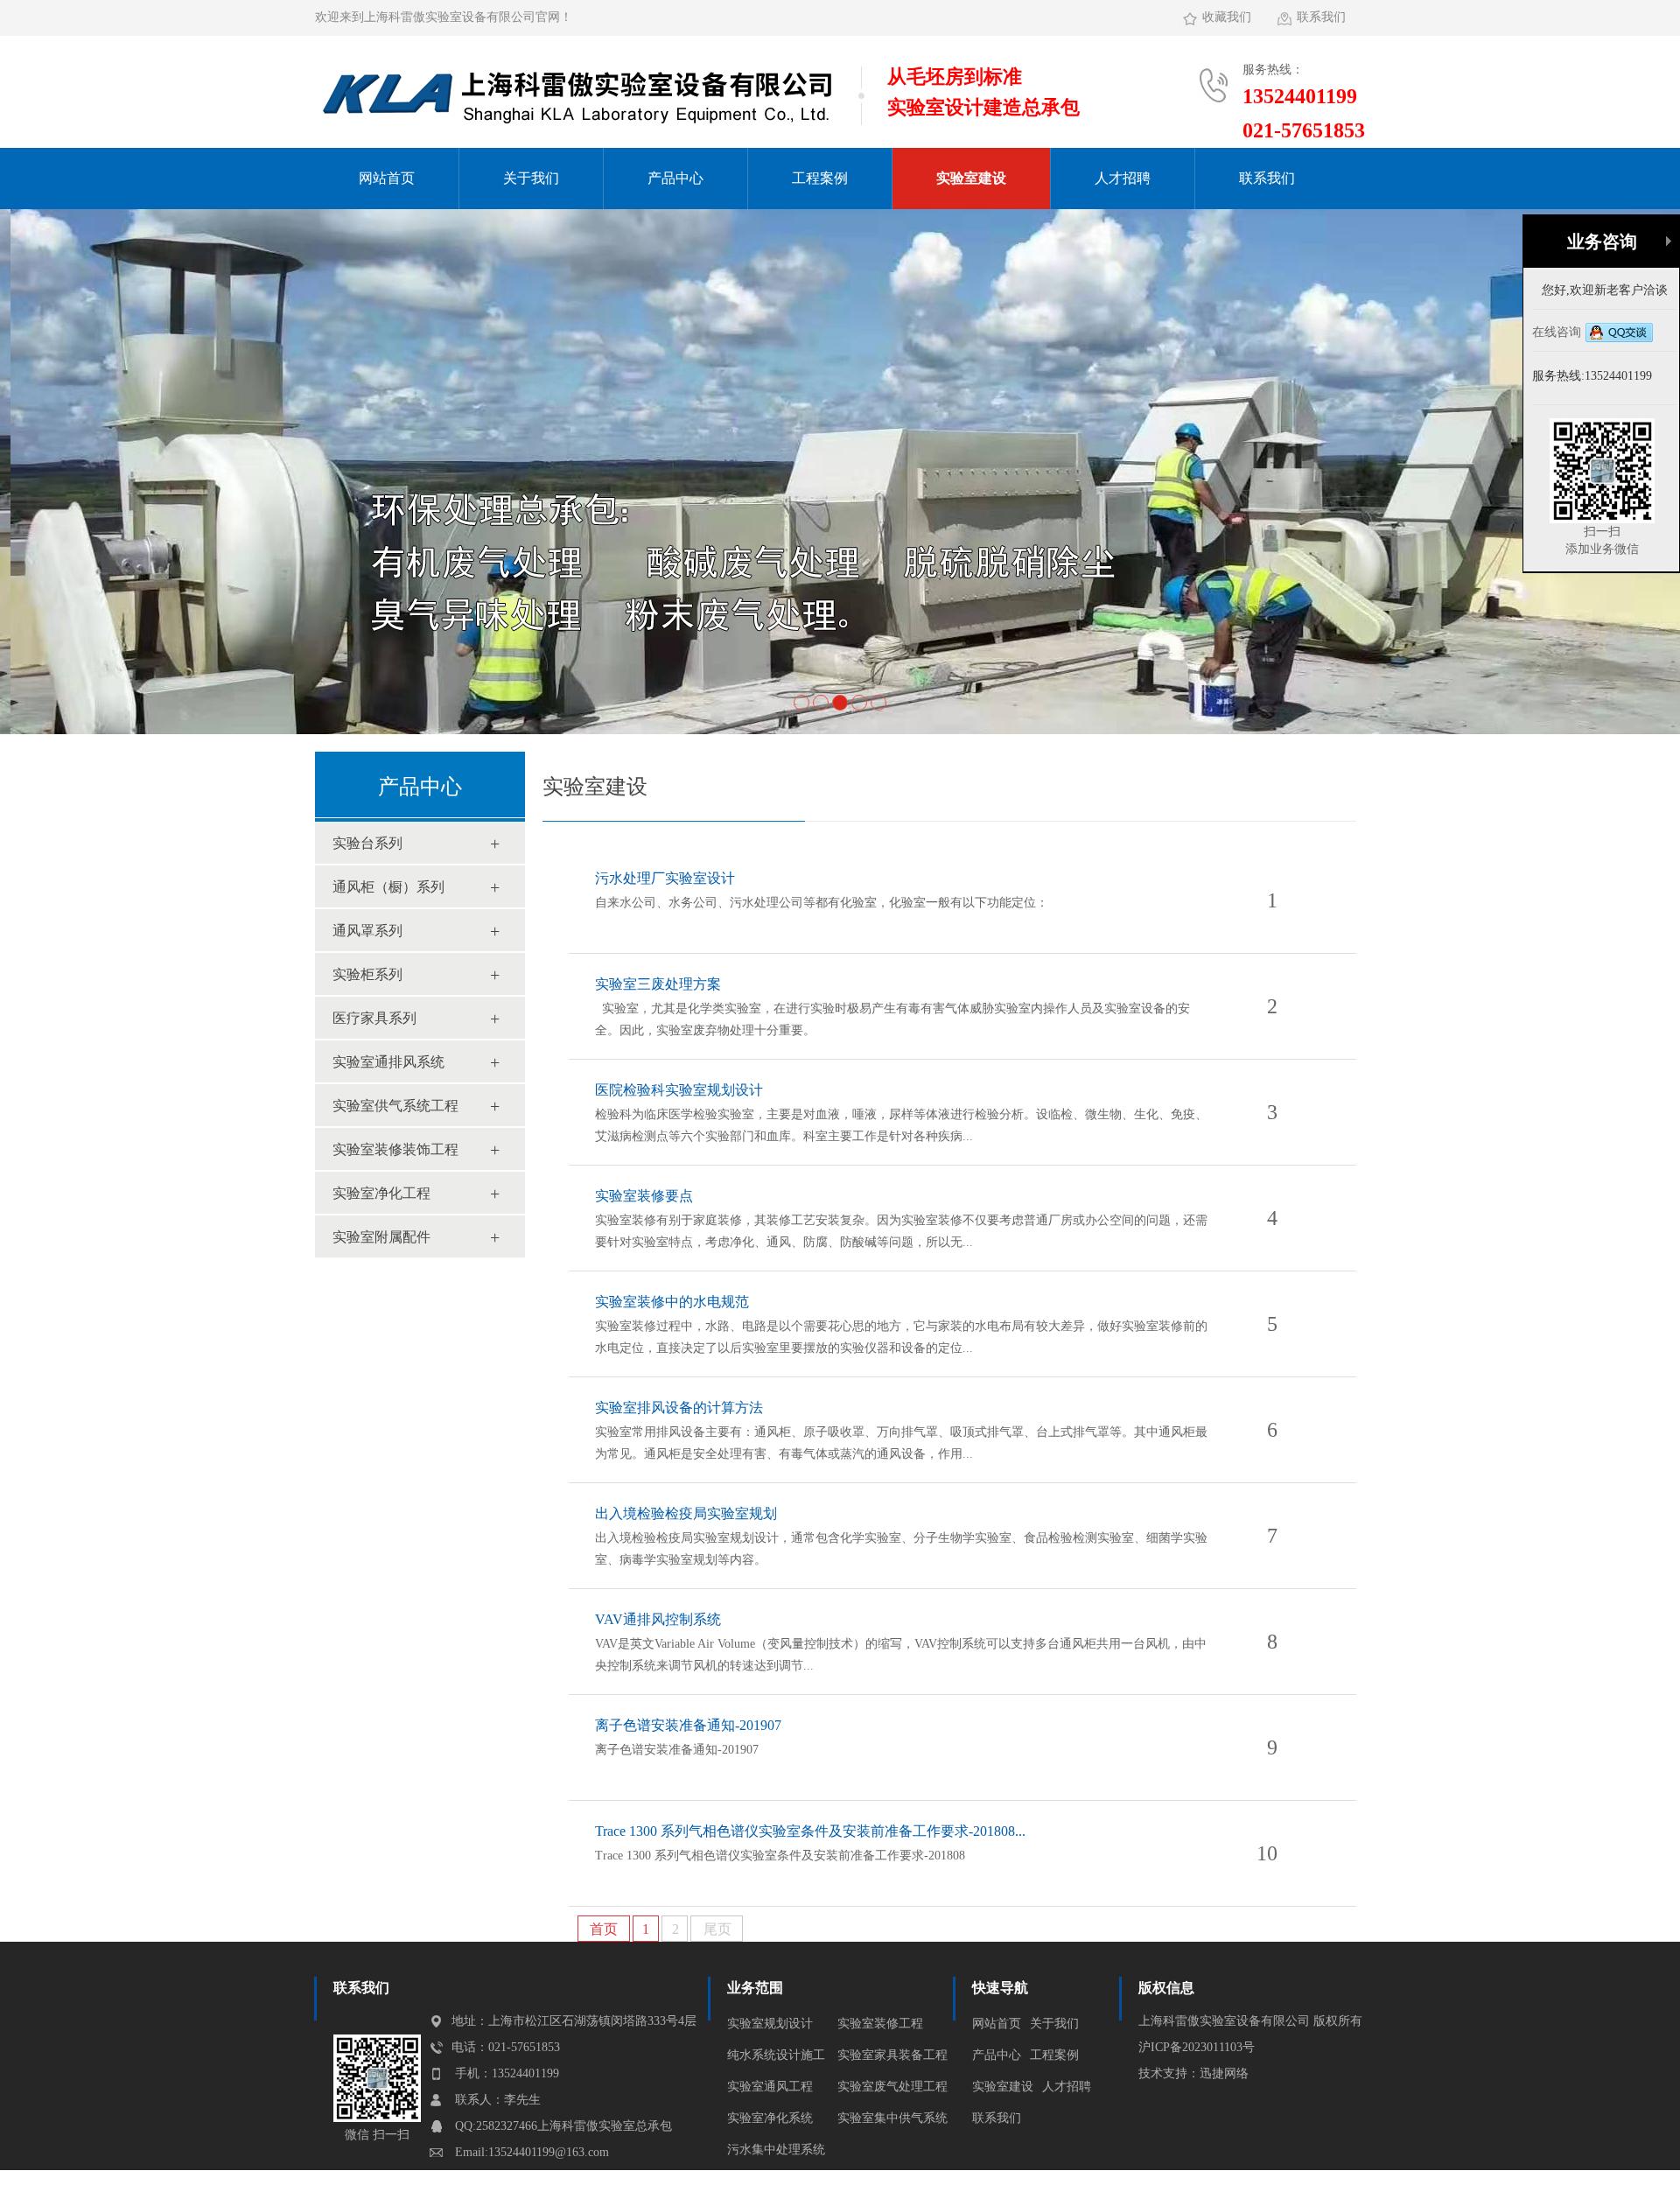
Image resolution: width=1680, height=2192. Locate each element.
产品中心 (675, 178)
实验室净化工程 (381, 1193)
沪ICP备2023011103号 (1197, 2047)
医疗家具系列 (374, 1018)
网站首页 (387, 178)
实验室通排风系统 (388, 1062)
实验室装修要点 (644, 1196)
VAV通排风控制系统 (658, 1619)
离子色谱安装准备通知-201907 (688, 1725)
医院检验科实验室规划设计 (679, 1090)
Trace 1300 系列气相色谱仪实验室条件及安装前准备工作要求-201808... (810, 1831)
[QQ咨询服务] (1619, 333)
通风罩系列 (367, 931)
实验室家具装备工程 (892, 2055)
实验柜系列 (367, 974)
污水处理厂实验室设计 (665, 878)
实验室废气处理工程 (892, 2087)
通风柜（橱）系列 (388, 887)
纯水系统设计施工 (776, 2055)
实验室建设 (971, 178)
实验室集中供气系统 (892, 2118)
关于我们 (531, 178)
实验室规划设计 (770, 2024)
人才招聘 (1123, 178)
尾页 (717, 1929)
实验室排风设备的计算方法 (679, 1408)
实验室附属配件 (381, 1237)
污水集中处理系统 (776, 2150)
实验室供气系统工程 (395, 1106)
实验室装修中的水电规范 (672, 1302)
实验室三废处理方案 (658, 984)
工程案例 (820, 178)
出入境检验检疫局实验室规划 (686, 1513)
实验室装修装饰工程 (395, 1149)
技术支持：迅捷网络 (1193, 2073)
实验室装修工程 (880, 2024)
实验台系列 (367, 843)
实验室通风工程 (770, 2087)
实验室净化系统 (770, 2118)
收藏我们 (1227, 17)
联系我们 (1321, 17)
